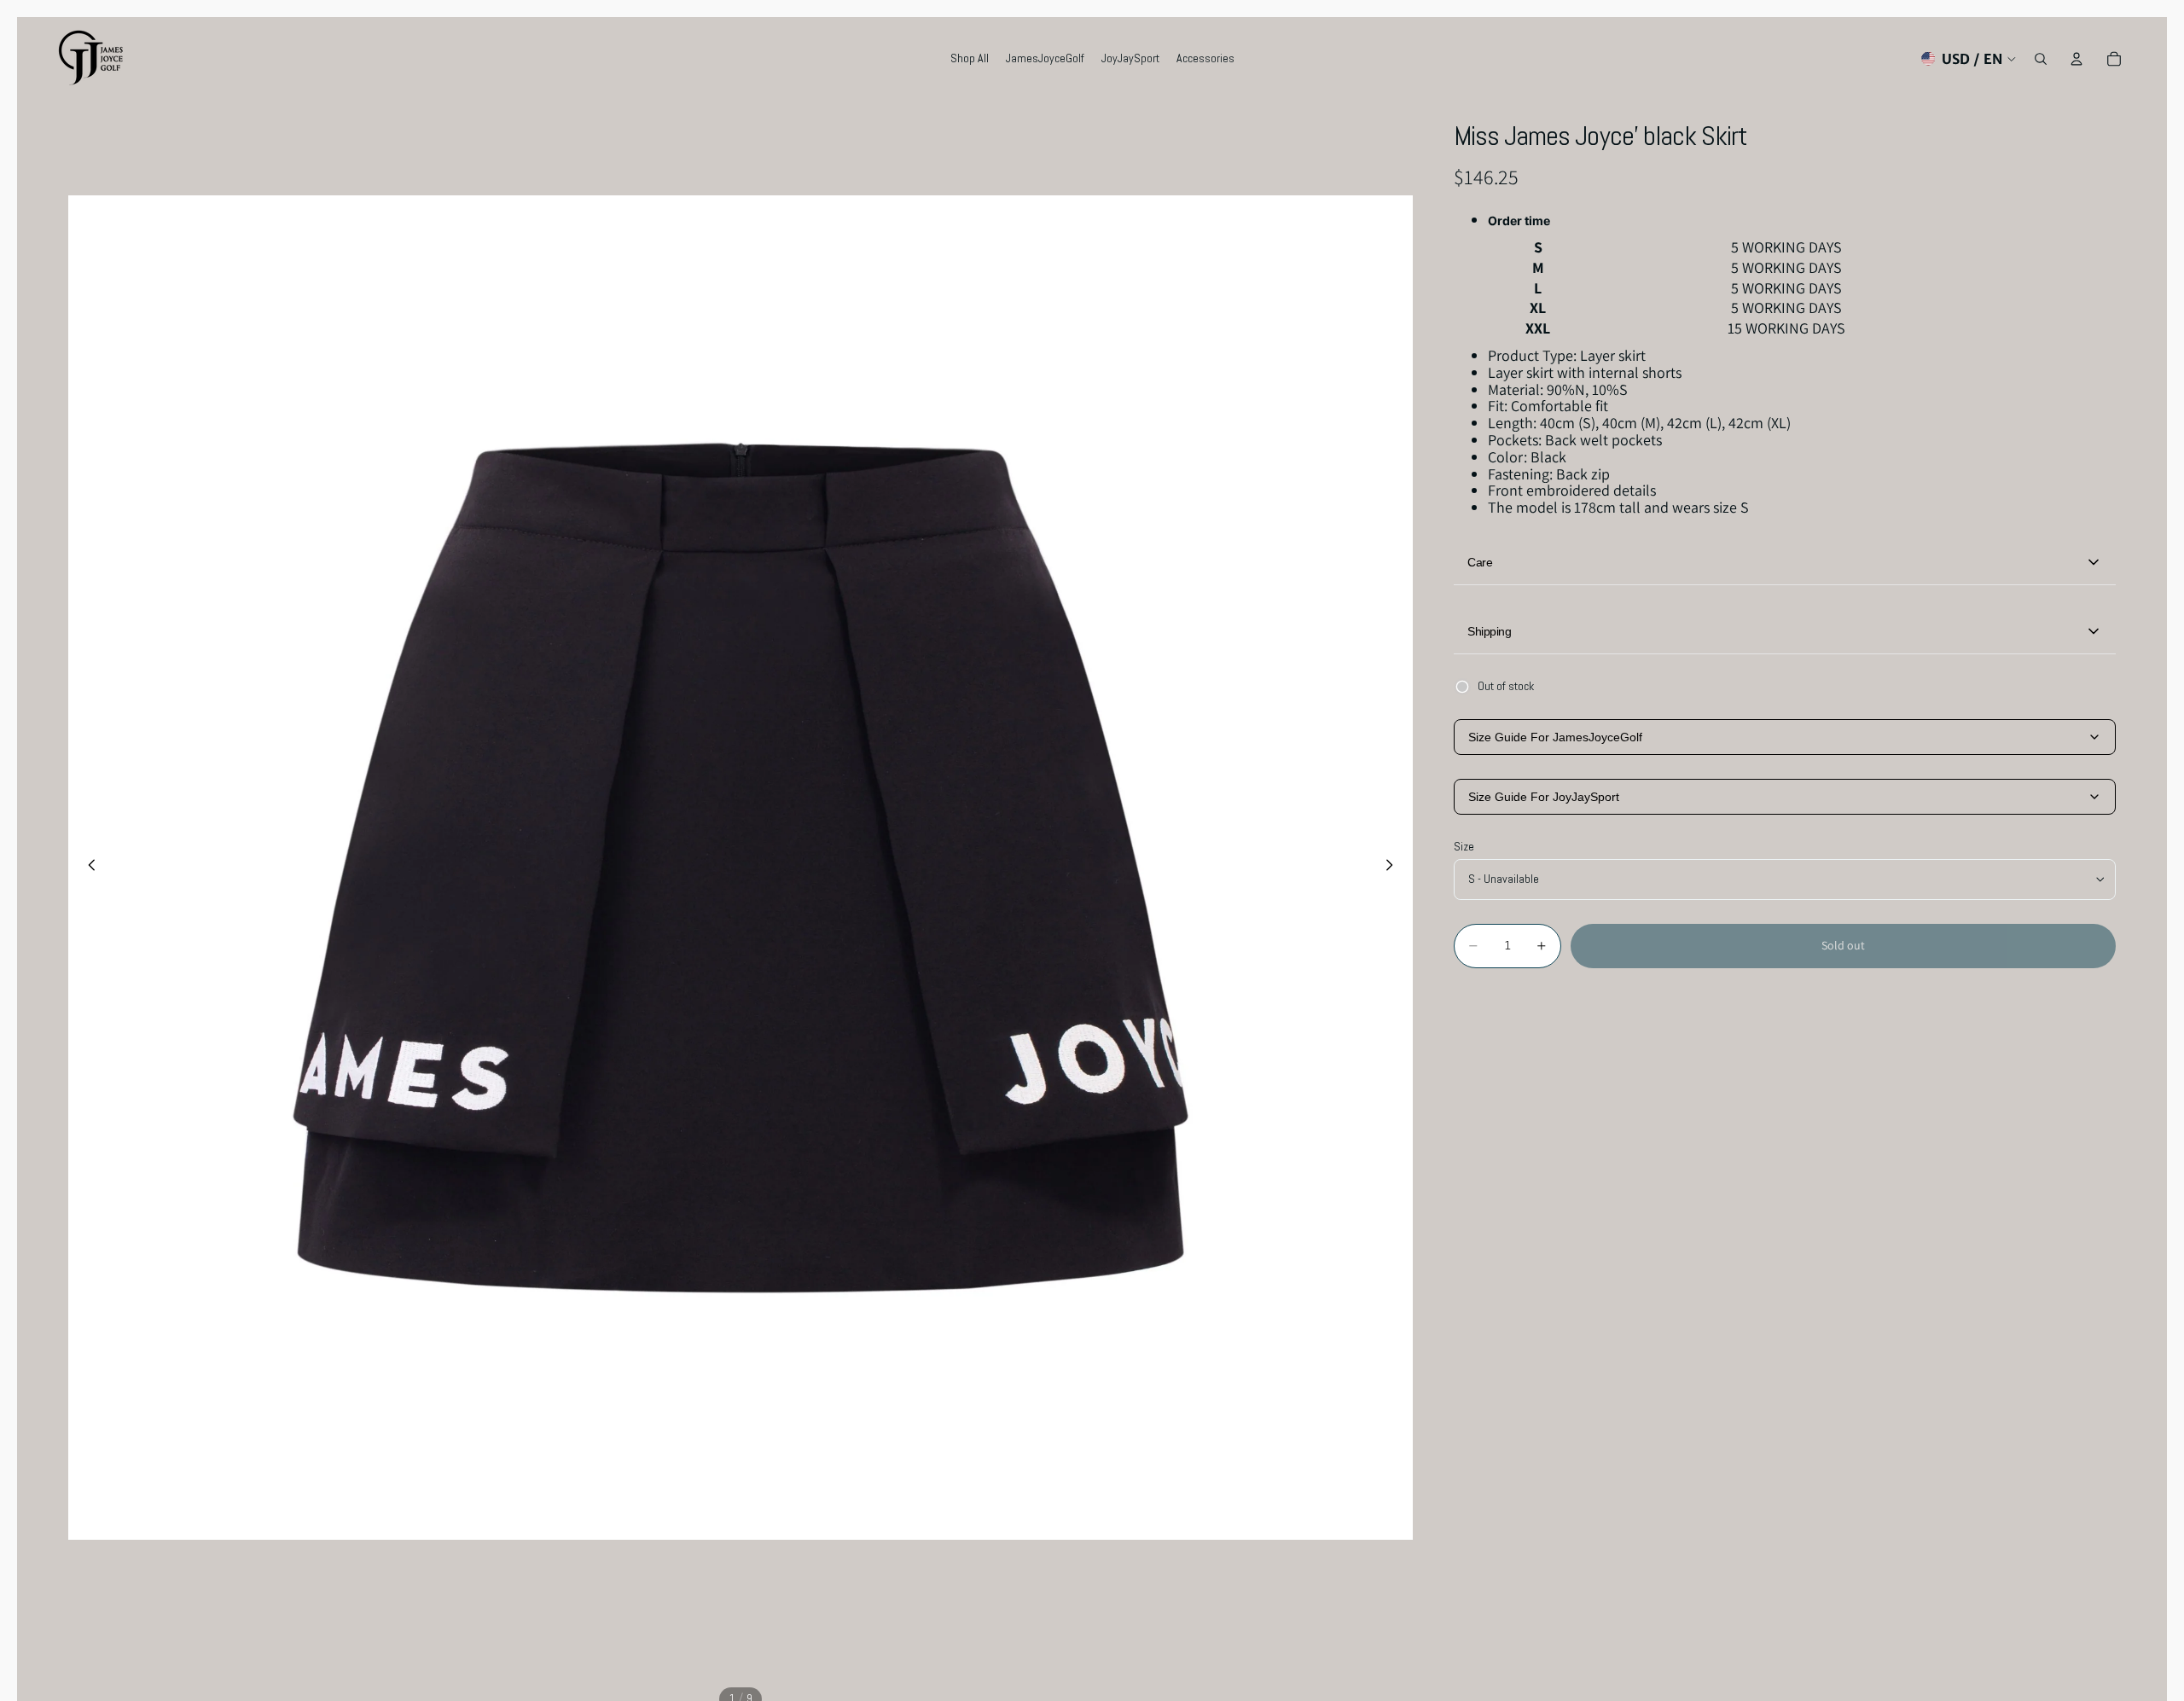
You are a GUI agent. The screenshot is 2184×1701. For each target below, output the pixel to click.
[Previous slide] (87, 868)
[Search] (2041, 59)
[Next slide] (1394, 868)
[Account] (2077, 59)
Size (1464, 846)
